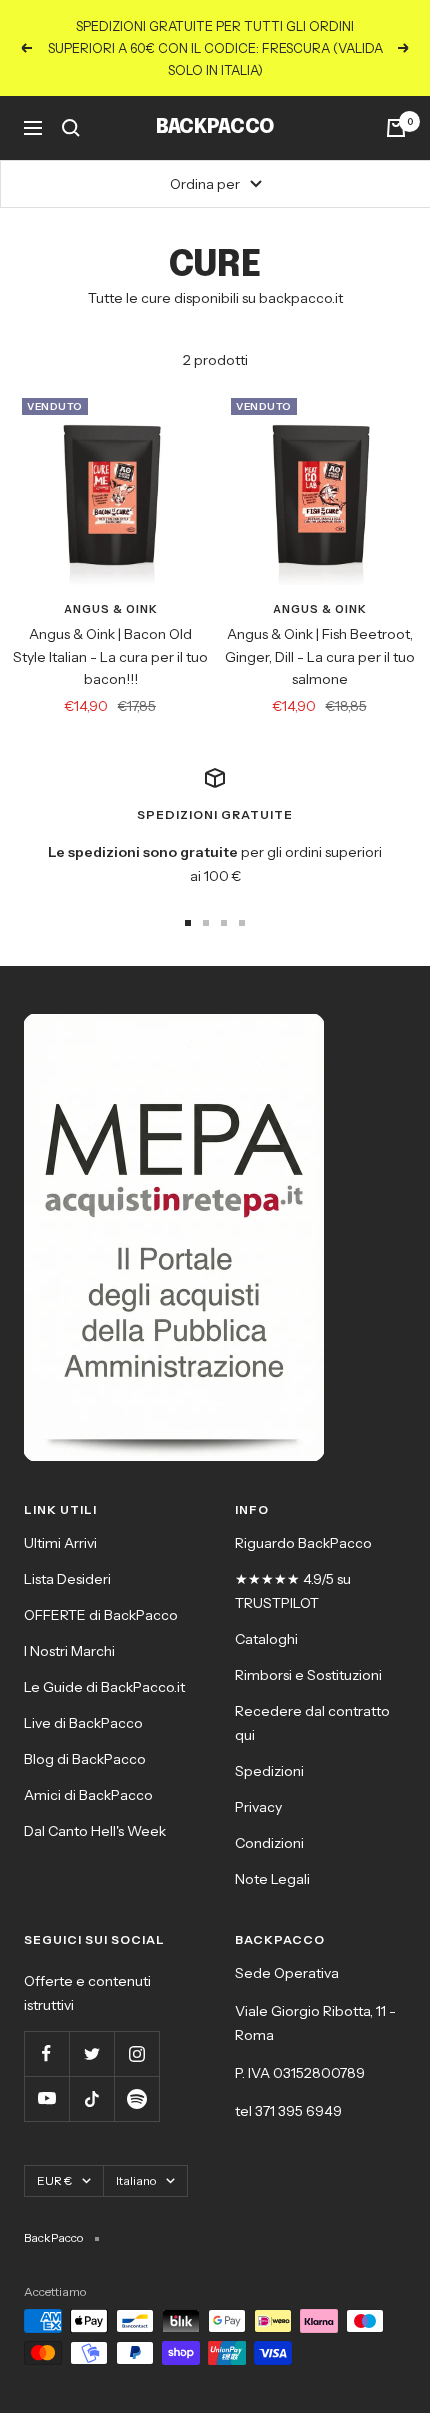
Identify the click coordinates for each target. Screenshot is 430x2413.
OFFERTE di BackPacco (101, 1615)
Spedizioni (269, 1771)
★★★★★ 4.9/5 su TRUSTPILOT (293, 1591)
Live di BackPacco (83, 1723)
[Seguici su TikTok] (91, 2098)
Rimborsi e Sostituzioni (308, 1675)
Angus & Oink (111, 609)
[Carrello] (396, 128)
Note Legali (272, 1879)
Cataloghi (266, 1639)
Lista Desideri (67, 1579)
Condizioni (269, 1843)
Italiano (136, 2180)
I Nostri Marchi (69, 1651)
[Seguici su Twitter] (91, 2053)
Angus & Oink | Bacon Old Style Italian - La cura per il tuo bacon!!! (110, 656)
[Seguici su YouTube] (46, 2098)
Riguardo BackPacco (303, 1543)
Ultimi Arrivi (60, 1543)
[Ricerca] (71, 128)
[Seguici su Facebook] (46, 2053)
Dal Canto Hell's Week (95, 1831)
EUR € (54, 2180)
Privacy (258, 1807)
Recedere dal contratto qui (312, 1723)
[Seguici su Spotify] (136, 2098)
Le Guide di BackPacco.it (104, 1687)
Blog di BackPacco (85, 1759)
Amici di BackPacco (88, 1795)
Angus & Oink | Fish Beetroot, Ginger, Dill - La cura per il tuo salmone (320, 656)
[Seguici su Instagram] (136, 2053)
